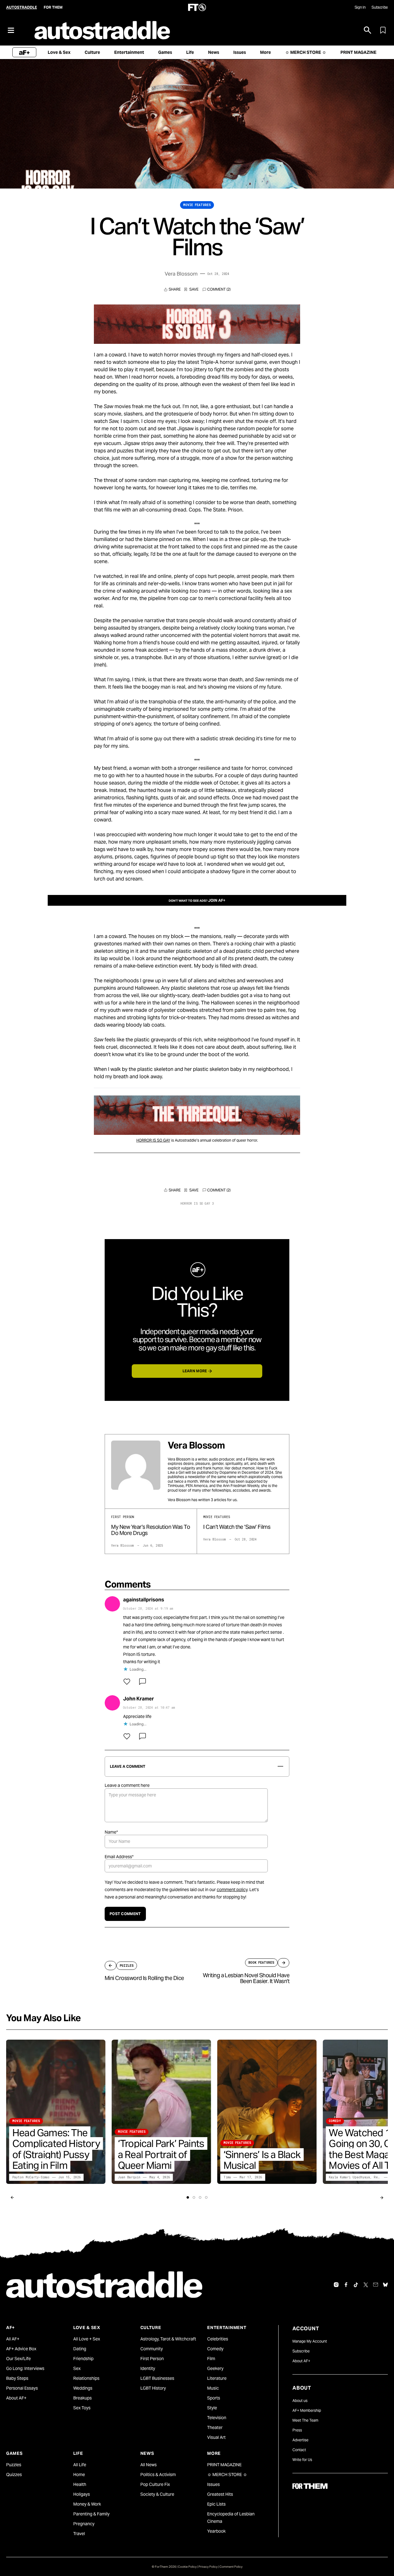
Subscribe (380, 7)
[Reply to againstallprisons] (143, 1682)
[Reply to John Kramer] (143, 1736)
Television (217, 2418)
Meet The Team (305, 2420)
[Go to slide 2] (194, 2197)
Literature (217, 2378)
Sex (77, 2368)
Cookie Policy (187, 2567)
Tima (227, 2177)
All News (149, 2465)
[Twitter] (366, 2285)
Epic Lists (216, 2504)
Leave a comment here (127, 1785)
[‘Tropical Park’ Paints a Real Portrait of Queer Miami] (161, 2112)
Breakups (82, 2398)
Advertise (300, 2440)
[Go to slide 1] (188, 2197)
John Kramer (139, 1699)
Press (297, 2430)
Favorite (191, 289)
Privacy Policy (208, 2567)
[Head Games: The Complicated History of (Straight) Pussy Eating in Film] (56, 2112)
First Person (152, 2359)
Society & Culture (157, 2494)
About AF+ (16, 2398)
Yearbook (216, 2531)
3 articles (219, 1500)
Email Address (119, 1857)
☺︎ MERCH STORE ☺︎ (227, 2475)
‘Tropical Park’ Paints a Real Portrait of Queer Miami (161, 2155)
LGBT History (153, 2388)
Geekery (215, 2368)
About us (300, 2401)
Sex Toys (82, 2408)
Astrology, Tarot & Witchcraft (168, 2339)
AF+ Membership (307, 2410)
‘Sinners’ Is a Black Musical (262, 2160)
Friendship (83, 2359)
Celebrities (218, 2339)
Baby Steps (17, 2378)
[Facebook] (346, 2285)
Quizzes (14, 2475)
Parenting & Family (91, 2514)
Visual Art (216, 2437)
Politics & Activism (158, 2475)
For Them (53, 7)
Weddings (83, 2388)
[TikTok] (356, 2285)
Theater (215, 2427)
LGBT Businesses (157, 2378)
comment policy (232, 1890)
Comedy (215, 2349)
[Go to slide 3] (200, 2197)
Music (213, 2388)
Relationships (86, 2378)
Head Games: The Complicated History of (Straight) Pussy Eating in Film (56, 2149)
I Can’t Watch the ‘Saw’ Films (237, 1527)
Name (111, 1832)
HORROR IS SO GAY (153, 1140)
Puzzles (14, 2465)
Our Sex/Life (18, 2359)
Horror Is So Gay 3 (197, 1204)
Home (79, 2475)
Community (152, 2349)
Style (212, 2408)
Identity (148, 2368)
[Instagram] (336, 2285)
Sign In (360, 7)
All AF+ (13, 2339)
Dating (80, 2349)
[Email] (376, 2285)
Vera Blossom (181, 274)
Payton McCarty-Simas (31, 2177)
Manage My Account (310, 2341)
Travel (79, 2534)
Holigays (82, 2494)
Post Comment (125, 1914)
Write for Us (302, 2460)
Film (211, 2359)
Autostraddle (22, 7)
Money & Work (87, 2504)
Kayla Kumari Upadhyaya (349, 2177)
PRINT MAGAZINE (224, 2465)
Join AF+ (217, 900)
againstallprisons (144, 1600)
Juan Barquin (129, 2177)
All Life (80, 2465)
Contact (299, 2450)
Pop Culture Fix (155, 2484)
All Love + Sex (87, 2339)
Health (80, 2484)
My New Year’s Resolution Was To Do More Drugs (151, 1530)
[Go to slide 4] (206, 2197)
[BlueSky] (385, 2285)
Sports (214, 2398)
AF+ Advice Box (21, 2349)
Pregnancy (84, 2524)
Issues (213, 2484)
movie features (197, 205)
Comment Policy (231, 2567)
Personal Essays (22, 2388)
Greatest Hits (220, 2494)
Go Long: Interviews (25, 2368)
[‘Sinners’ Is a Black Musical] (267, 2112)
